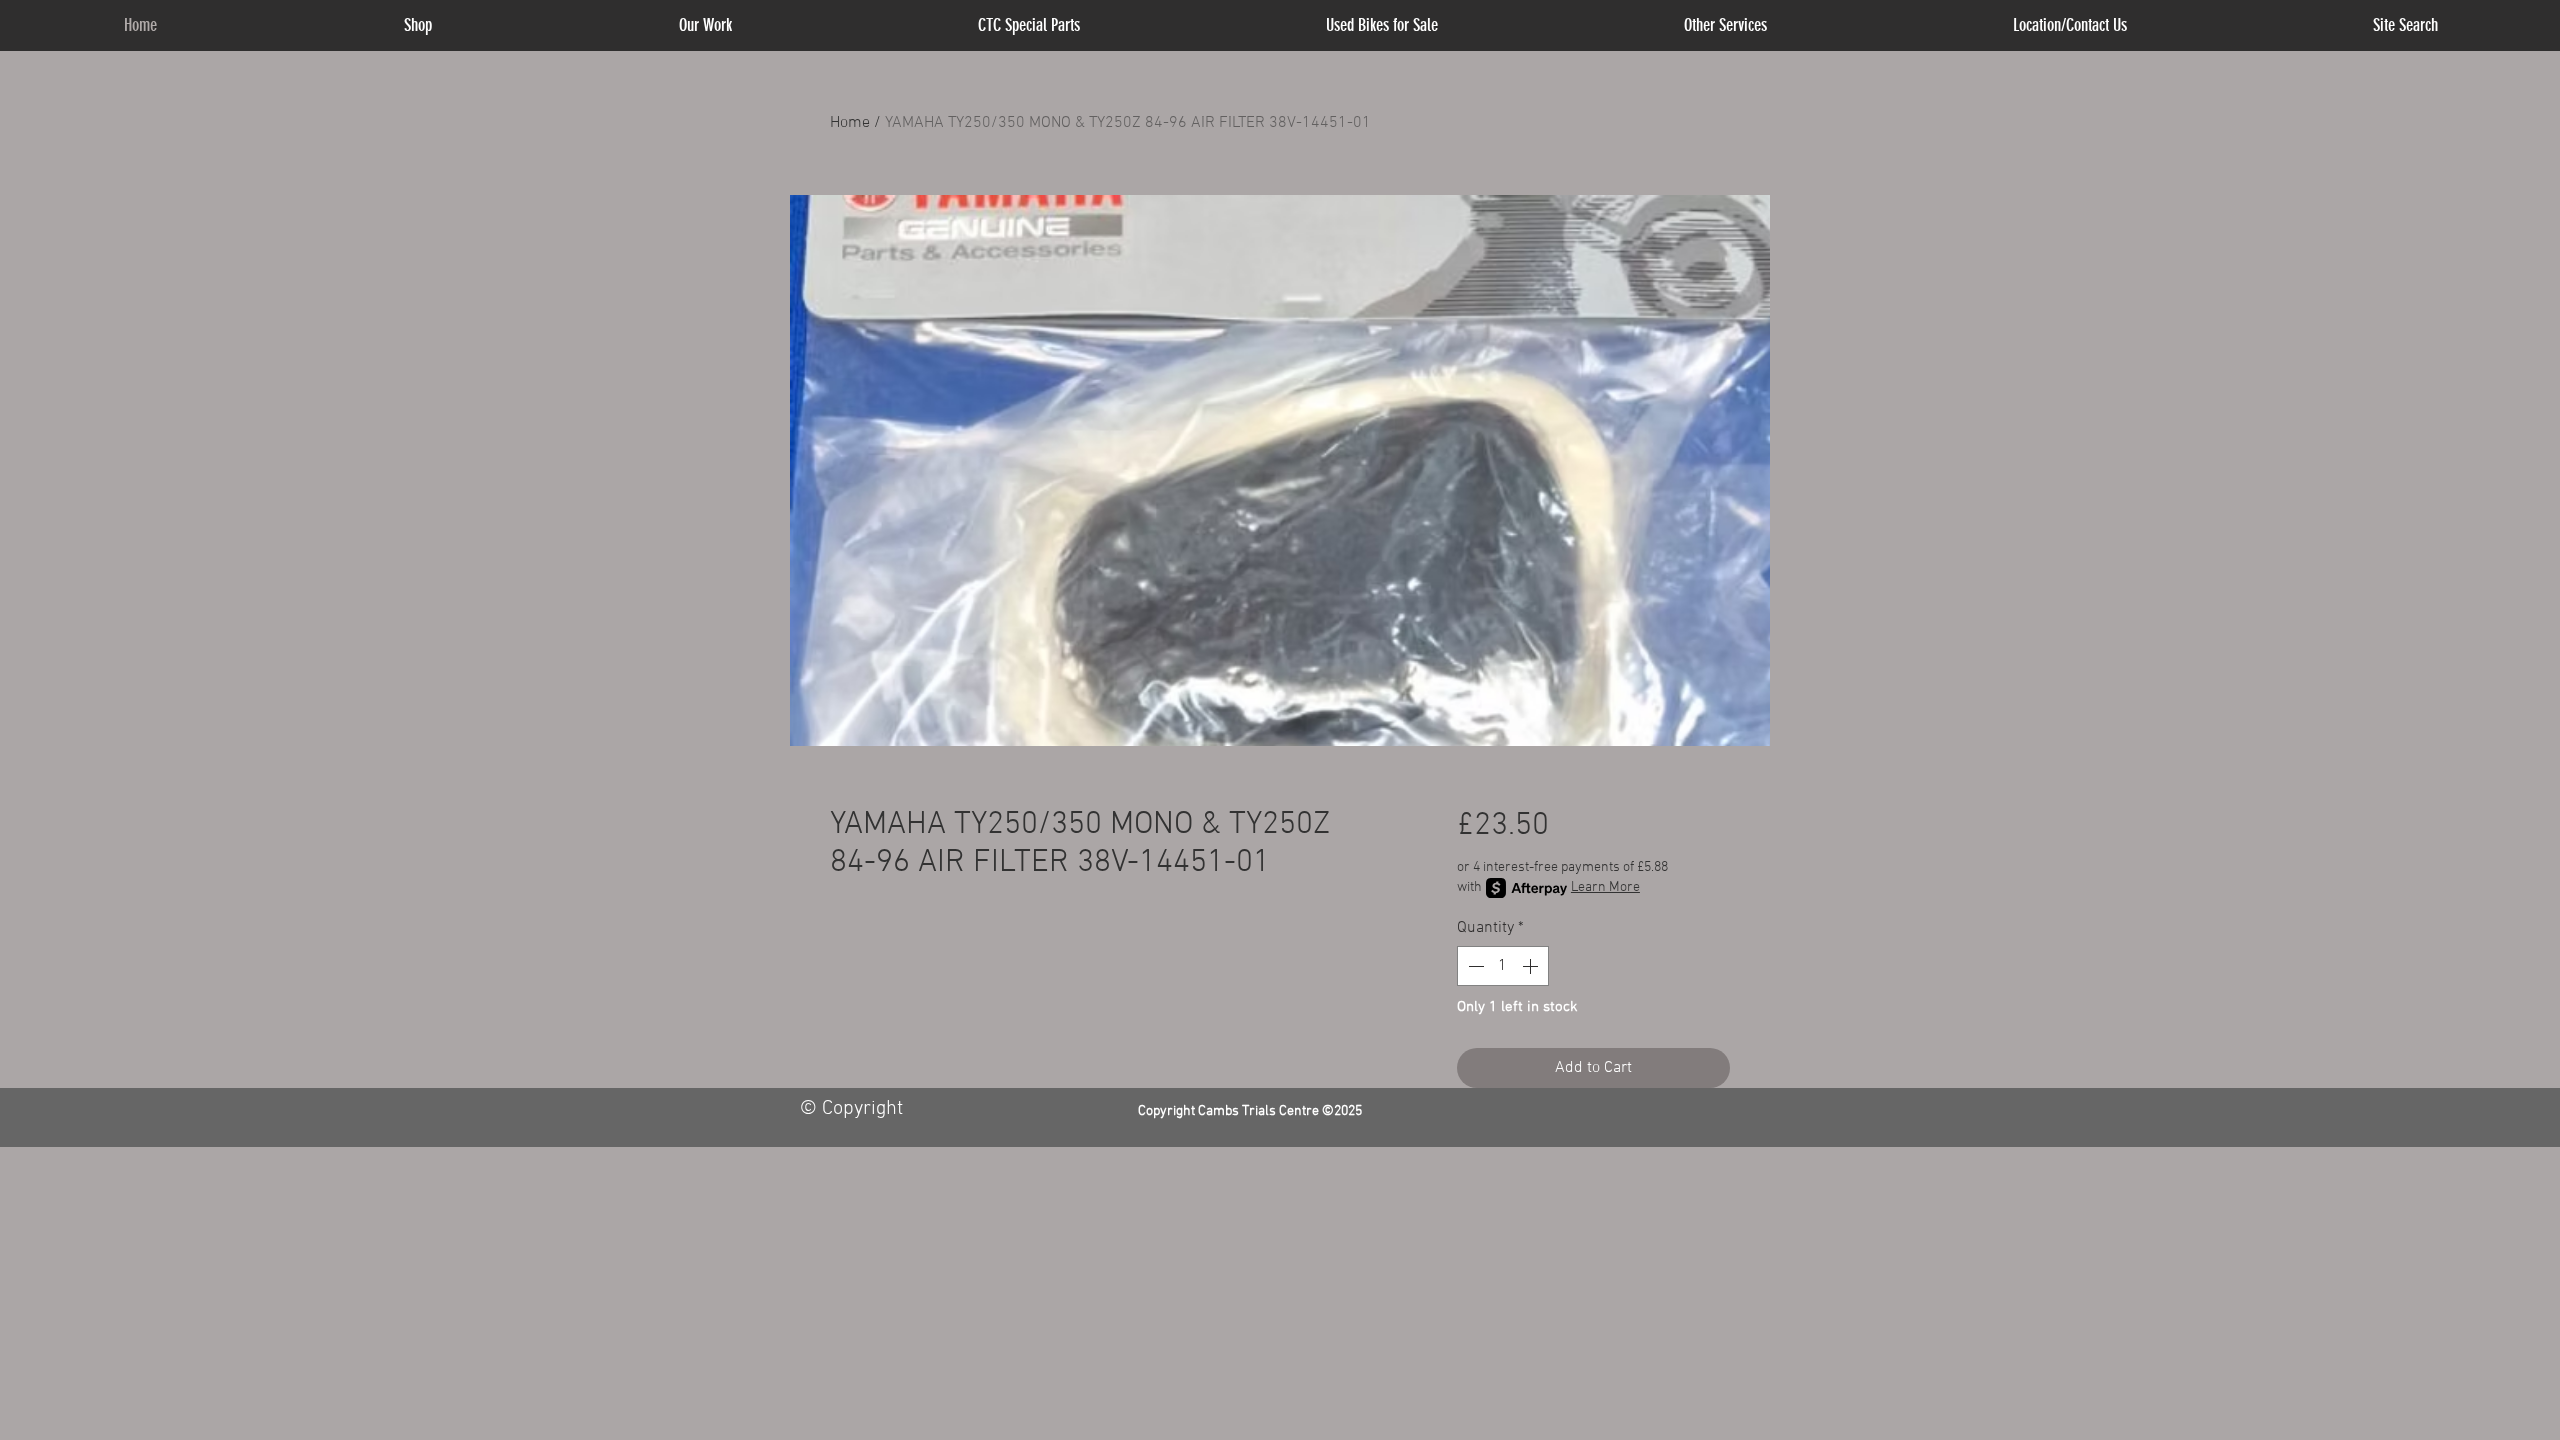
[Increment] (1532, 966)
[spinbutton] (1503, 966)
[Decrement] (1474, 966)
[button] (1725, 25)
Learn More (1605, 887)
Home (850, 123)
